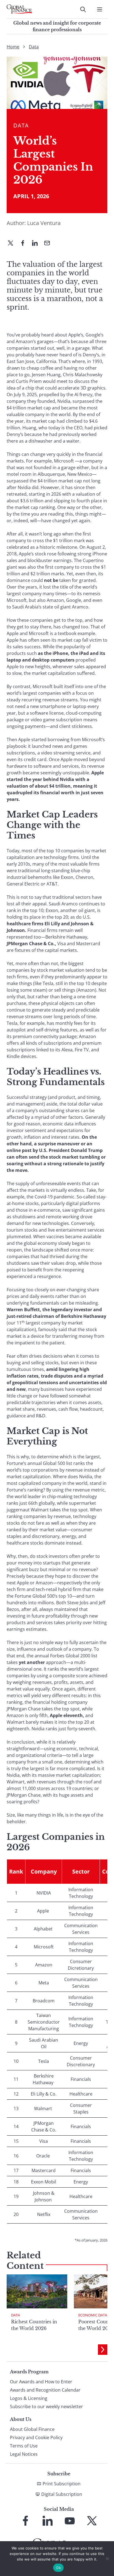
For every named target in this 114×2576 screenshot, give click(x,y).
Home (13, 47)
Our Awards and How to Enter (41, 2382)
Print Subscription (62, 2484)
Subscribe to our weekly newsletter (46, 2407)
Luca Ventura (44, 223)
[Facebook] (25, 244)
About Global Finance (32, 2429)
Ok (58, 2568)
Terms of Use (24, 2446)
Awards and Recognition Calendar (45, 2390)
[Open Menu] (100, 9)
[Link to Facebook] (25, 2521)
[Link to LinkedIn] (48, 2521)
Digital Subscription (62, 2494)
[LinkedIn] (37, 244)
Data (34, 47)
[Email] (49, 244)
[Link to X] (92, 2521)
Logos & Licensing (29, 2398)
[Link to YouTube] (70, 2521)
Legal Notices (24, 2454)
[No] (107, 2559)
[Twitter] (13, 244)
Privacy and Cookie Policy (36, 2437)
